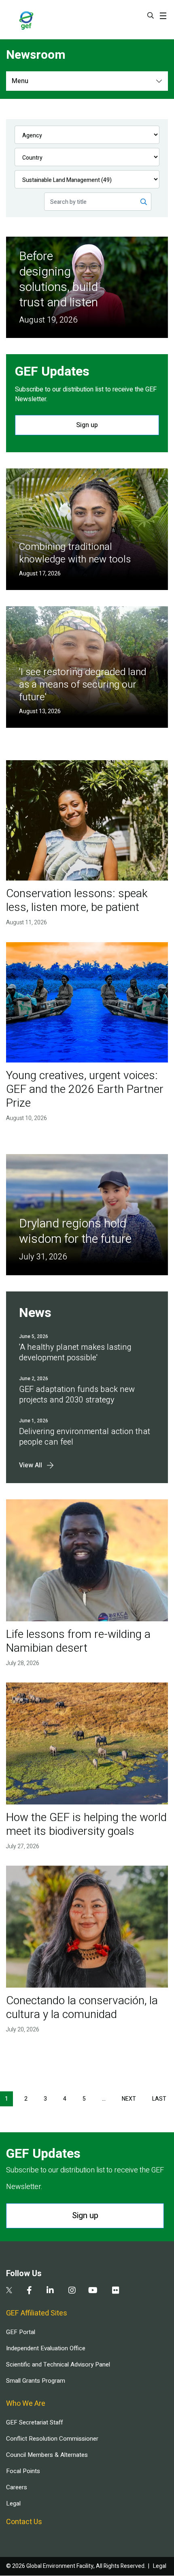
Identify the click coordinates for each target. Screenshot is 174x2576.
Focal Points (23, 2471)
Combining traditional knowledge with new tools (75, 553)
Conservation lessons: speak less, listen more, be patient (77, 901)
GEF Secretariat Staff (34, 2422)
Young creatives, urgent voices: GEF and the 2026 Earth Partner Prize (85, 1089)
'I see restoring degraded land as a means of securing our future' (83, 685)
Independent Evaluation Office (46, 2348)
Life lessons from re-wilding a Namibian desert (78, 1641)
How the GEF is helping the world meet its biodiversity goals (86, 1825)
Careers (17, 2487)
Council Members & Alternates (47, 2455)
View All (31, 1465)
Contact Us (24, 2522)
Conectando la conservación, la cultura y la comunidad (82, 2008)
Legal (13, 2503)
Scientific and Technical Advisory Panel (58, 2364)
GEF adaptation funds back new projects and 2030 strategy (77, 1395)
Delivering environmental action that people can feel (85, 1437)
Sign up (87, 425)
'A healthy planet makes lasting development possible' (75, 1352)
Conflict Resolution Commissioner (52, 2439)
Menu (20, 81)
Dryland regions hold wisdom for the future (75, 1231)
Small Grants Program (36, 2381)
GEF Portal (21, 2332)
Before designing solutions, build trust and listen (59, 280)
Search (151, 15)
